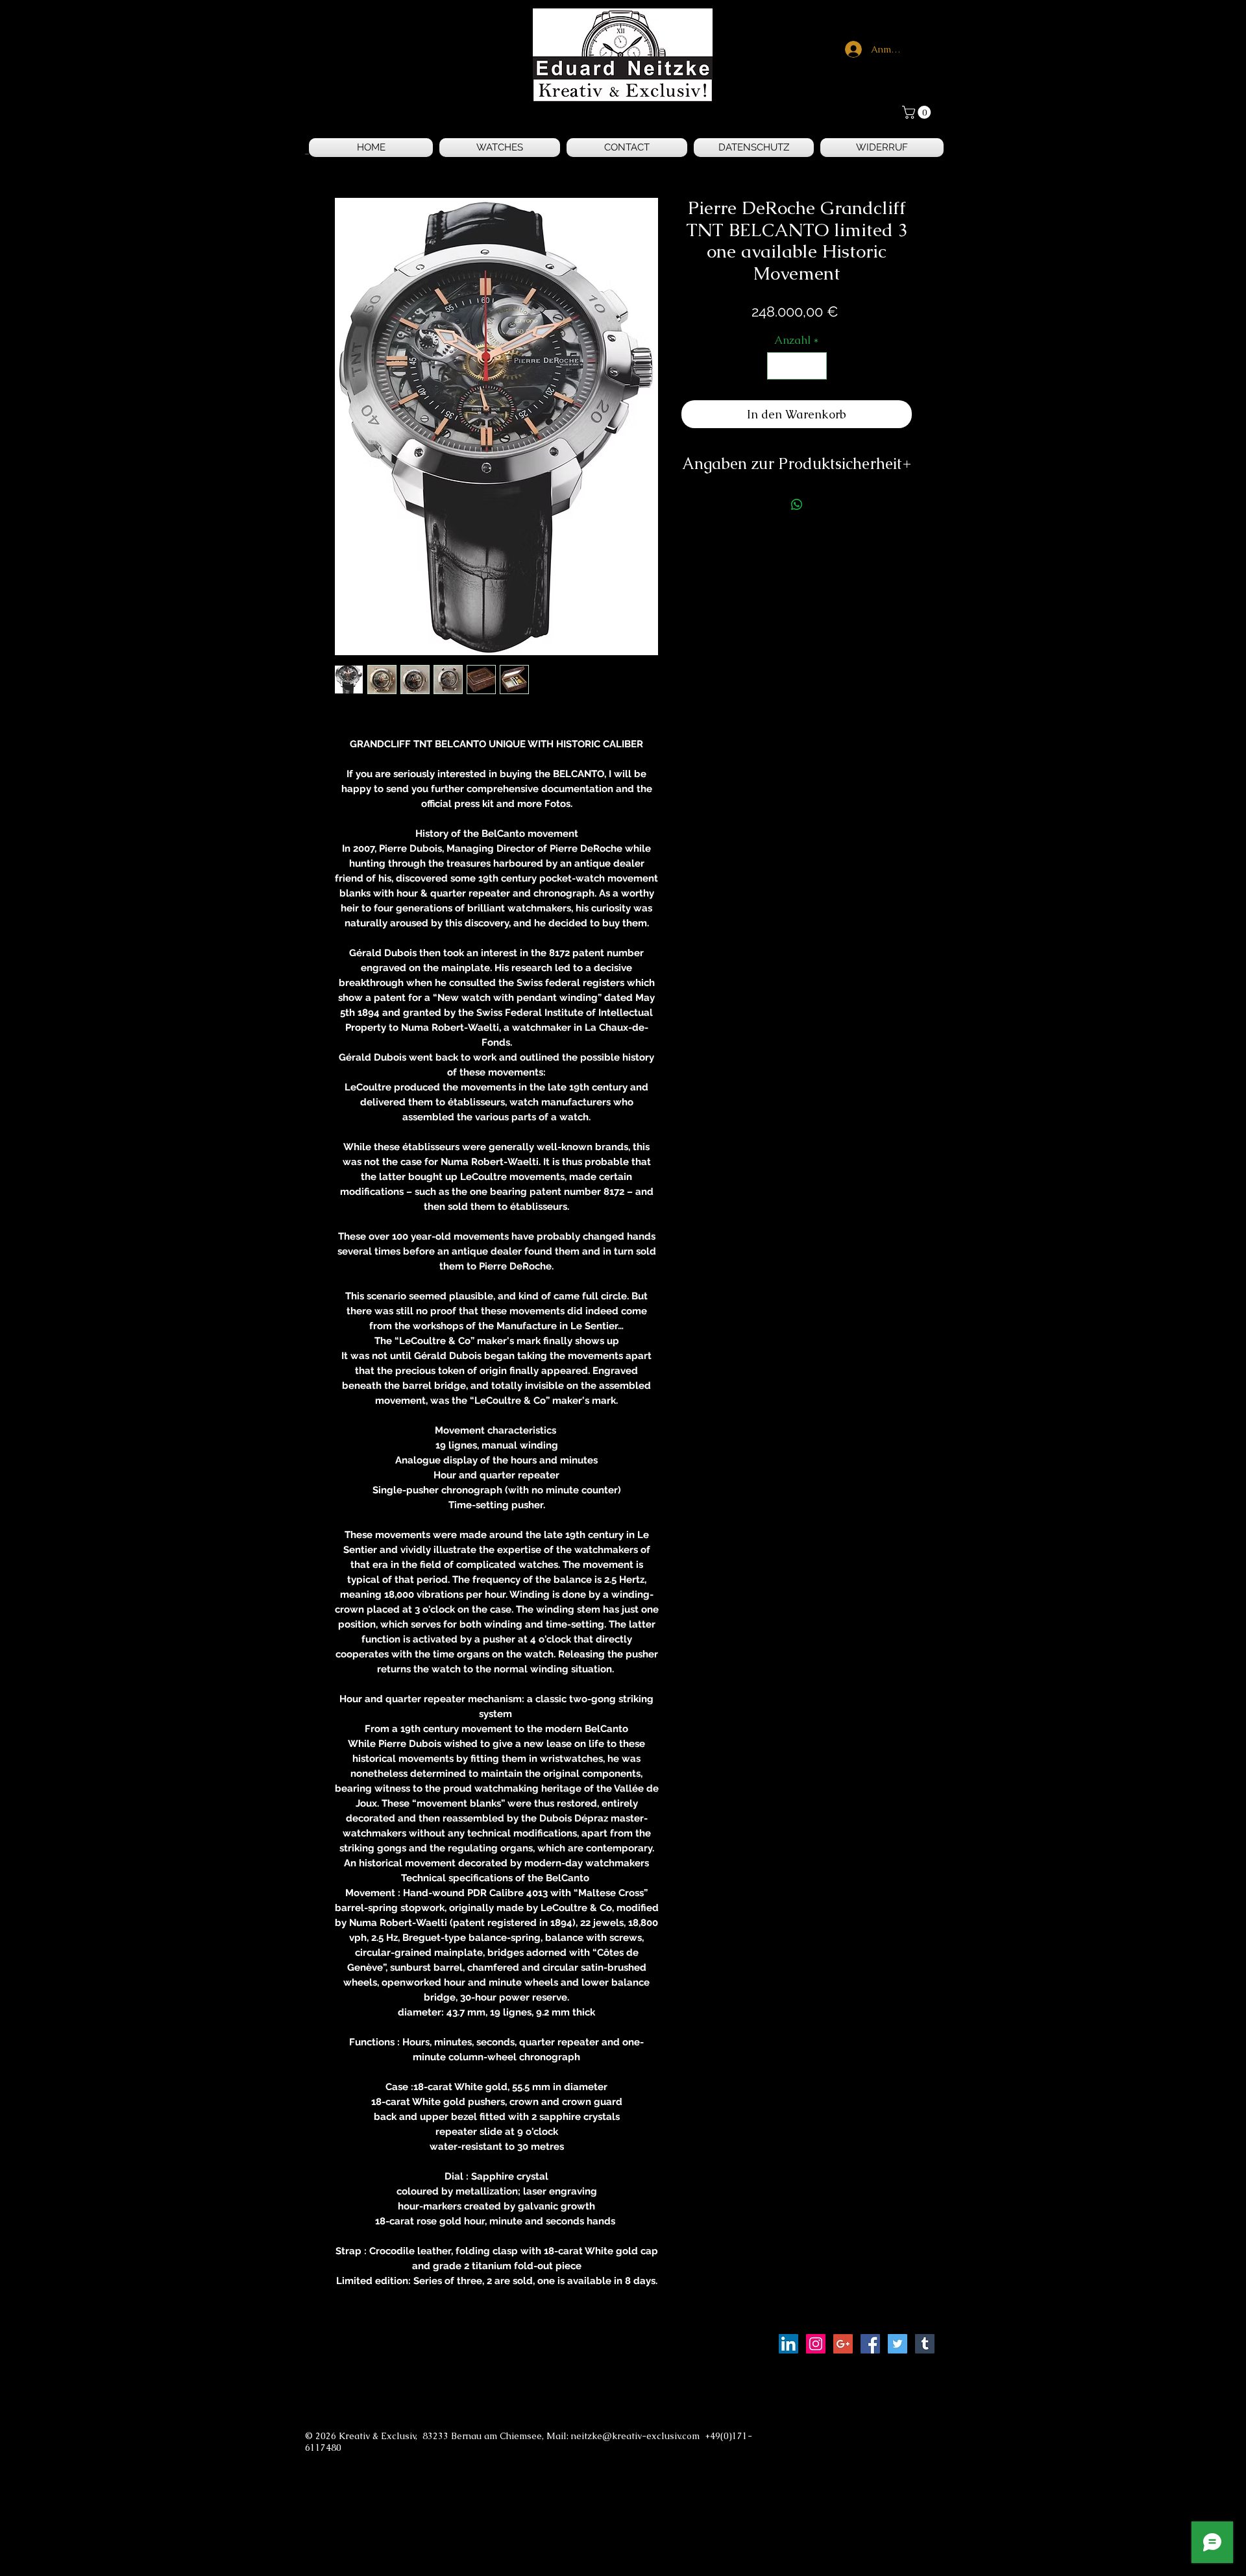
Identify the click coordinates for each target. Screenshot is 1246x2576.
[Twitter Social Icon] (898, 2344)
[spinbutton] (797, 366)
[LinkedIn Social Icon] (788, 2344)
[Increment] (815, 366)
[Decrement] (779, 366)
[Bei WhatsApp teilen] (797, 505)
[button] (918, 112)
